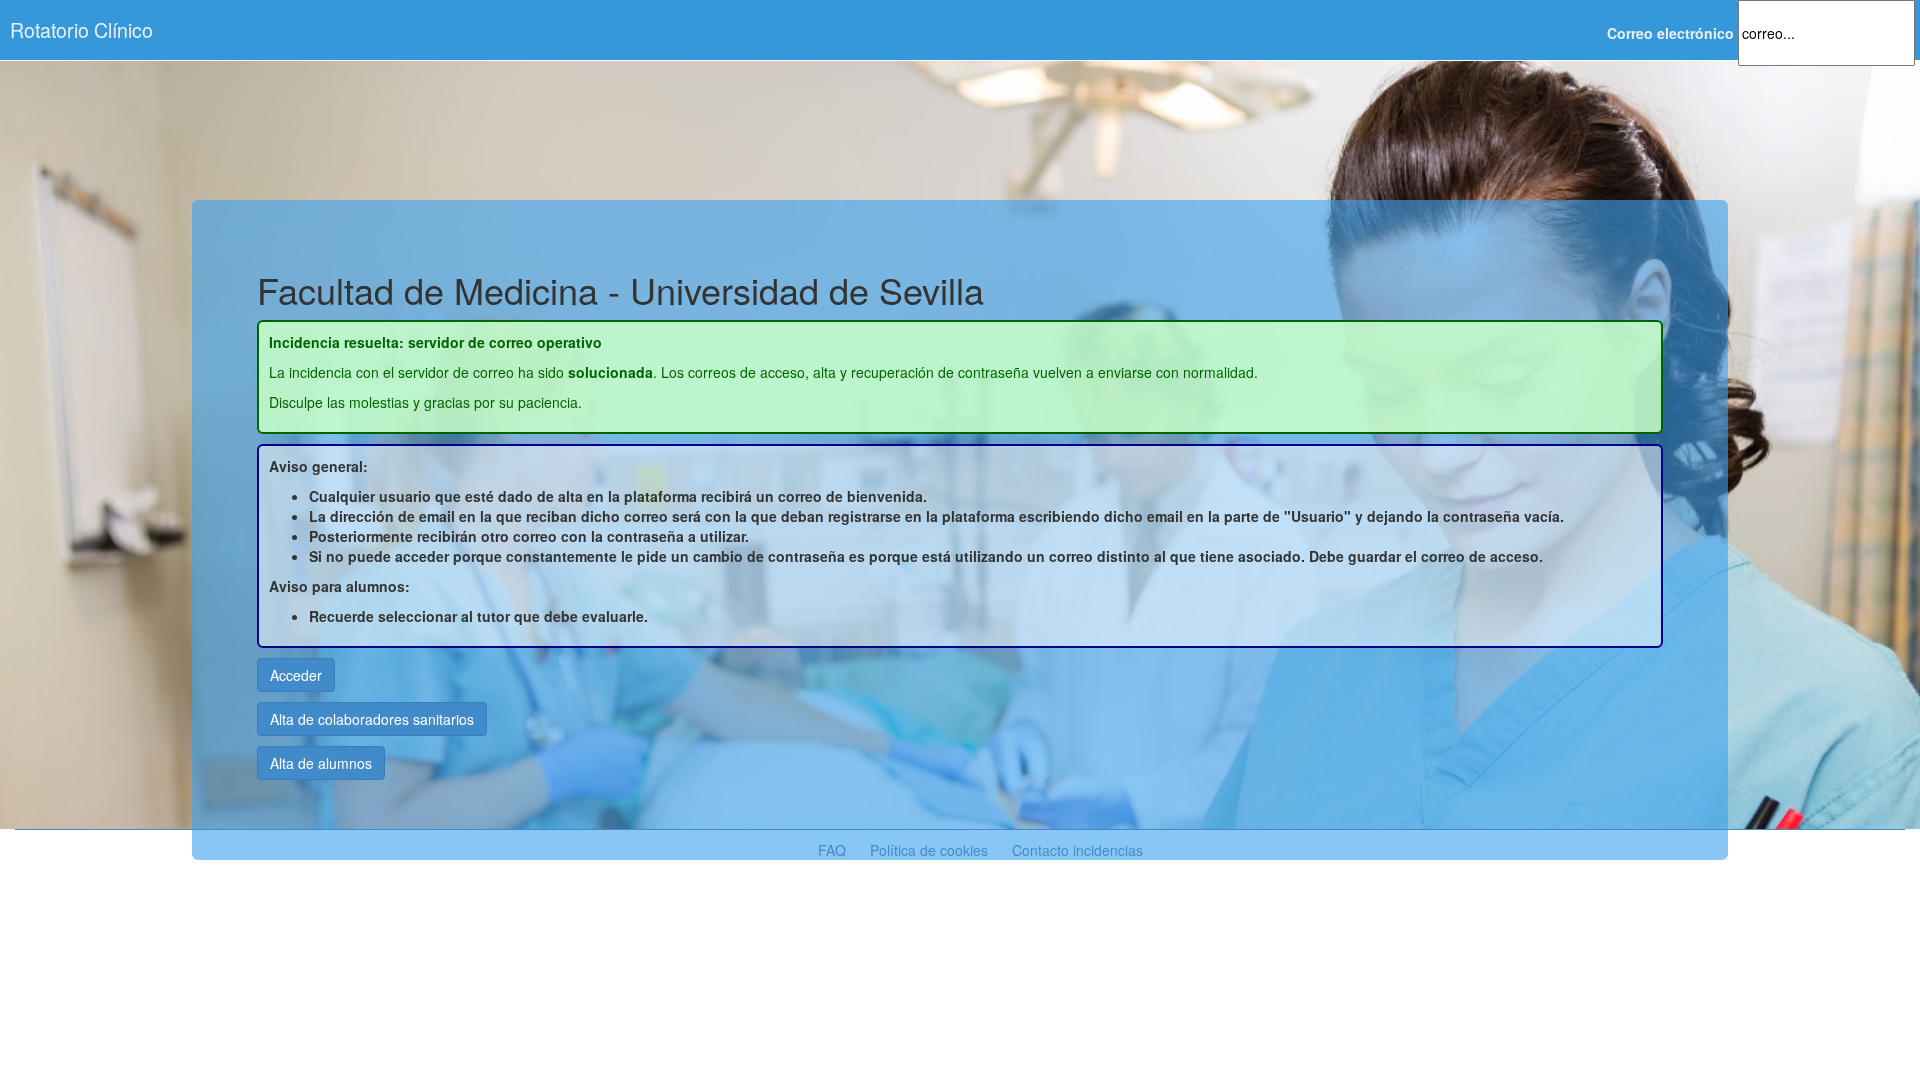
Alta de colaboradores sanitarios (372, 719)
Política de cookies (929, 850)
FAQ (832, 850)
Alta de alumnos (321, 763)
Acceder (296, 675)
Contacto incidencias (1077, 850)
